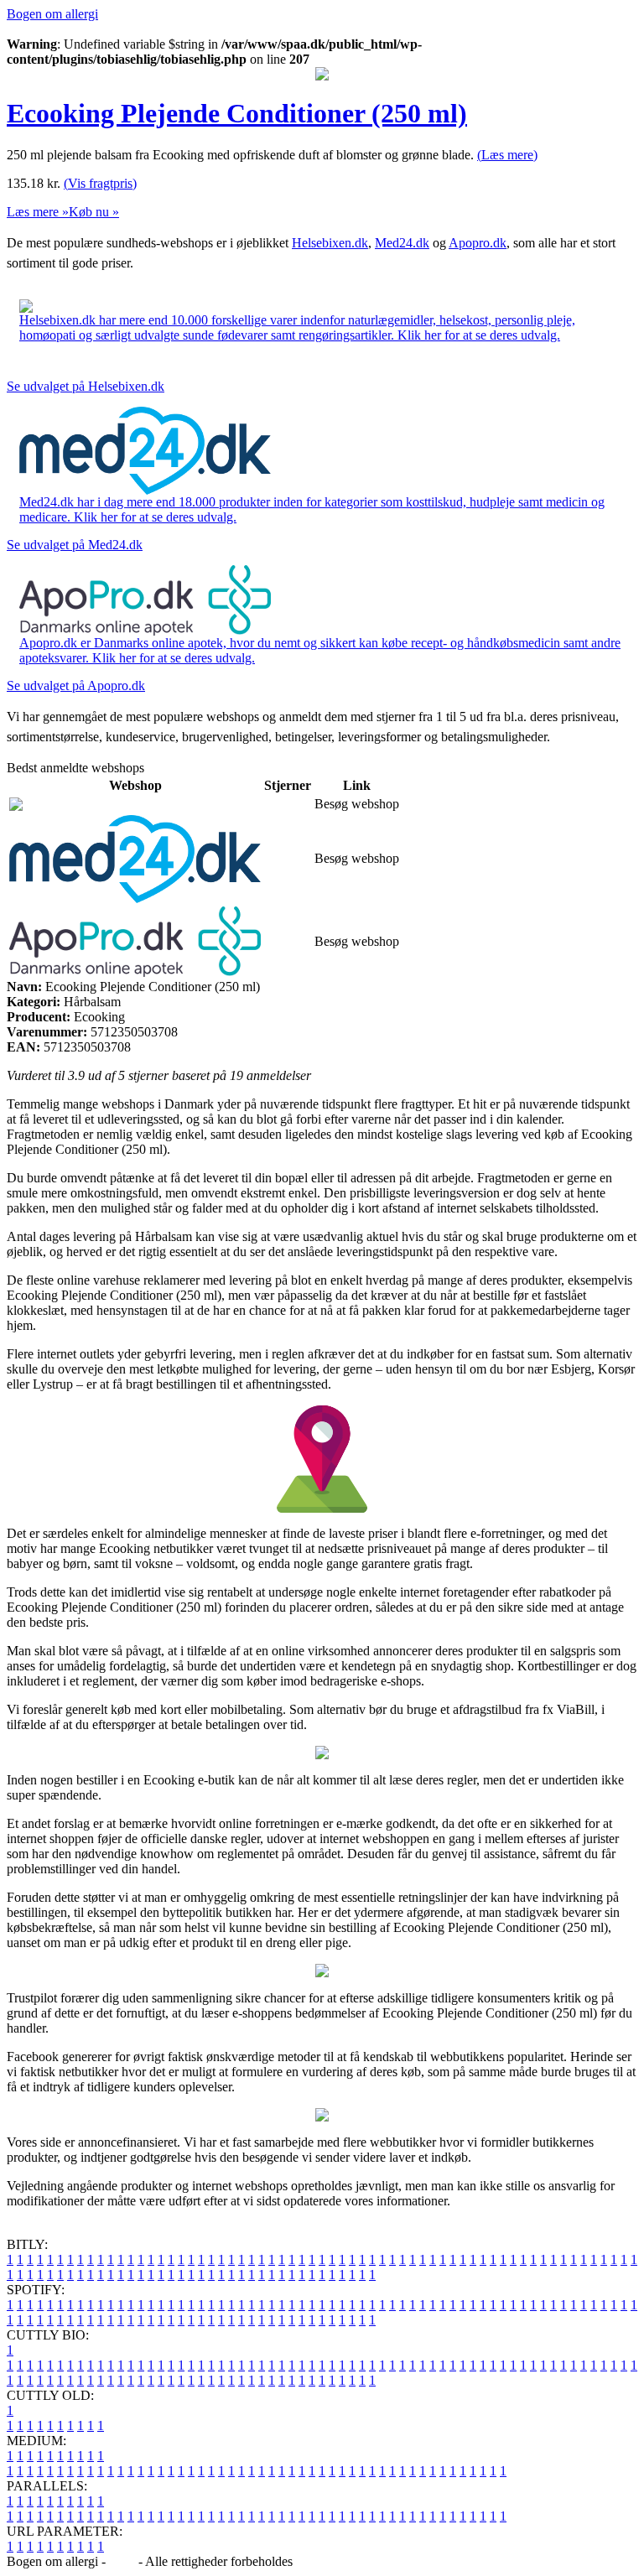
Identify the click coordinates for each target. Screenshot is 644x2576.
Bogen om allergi (52, 14)
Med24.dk (402, 243)
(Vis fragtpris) (100, 183)
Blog (122, 2561)
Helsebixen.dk (330, 243)
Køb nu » (94, 212)
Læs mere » (38, 212)
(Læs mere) (507, 155)
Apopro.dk (478, 243)
